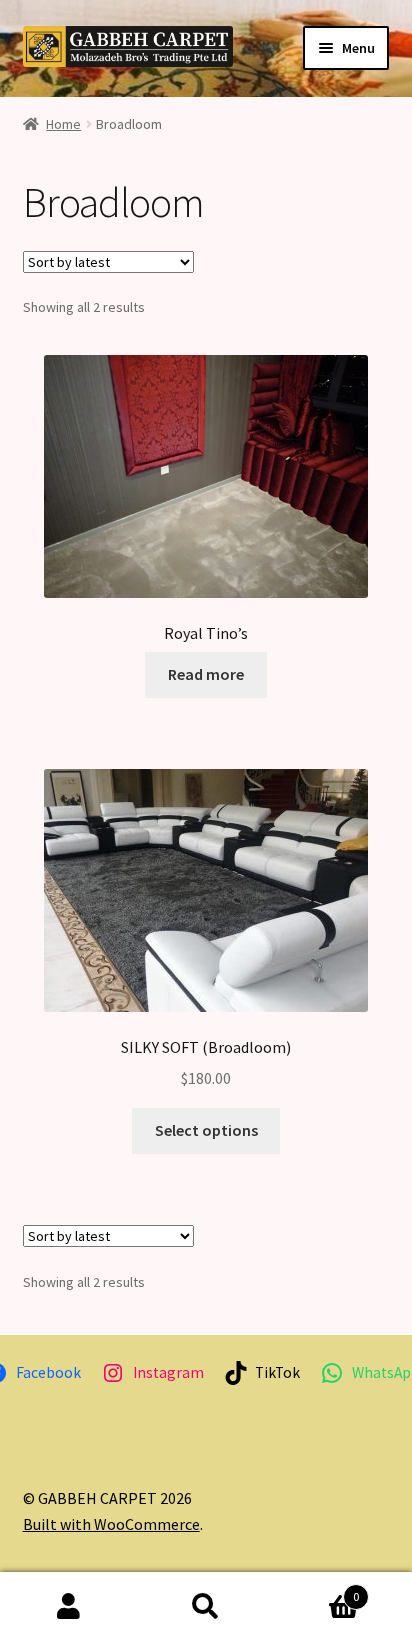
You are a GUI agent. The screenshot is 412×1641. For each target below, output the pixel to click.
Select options (206, 1130)
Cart (317, 1589)
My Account (68, 1607)
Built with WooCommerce (111, 1524)
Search (205, 1607)
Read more (206, 674)
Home (63, 124)
